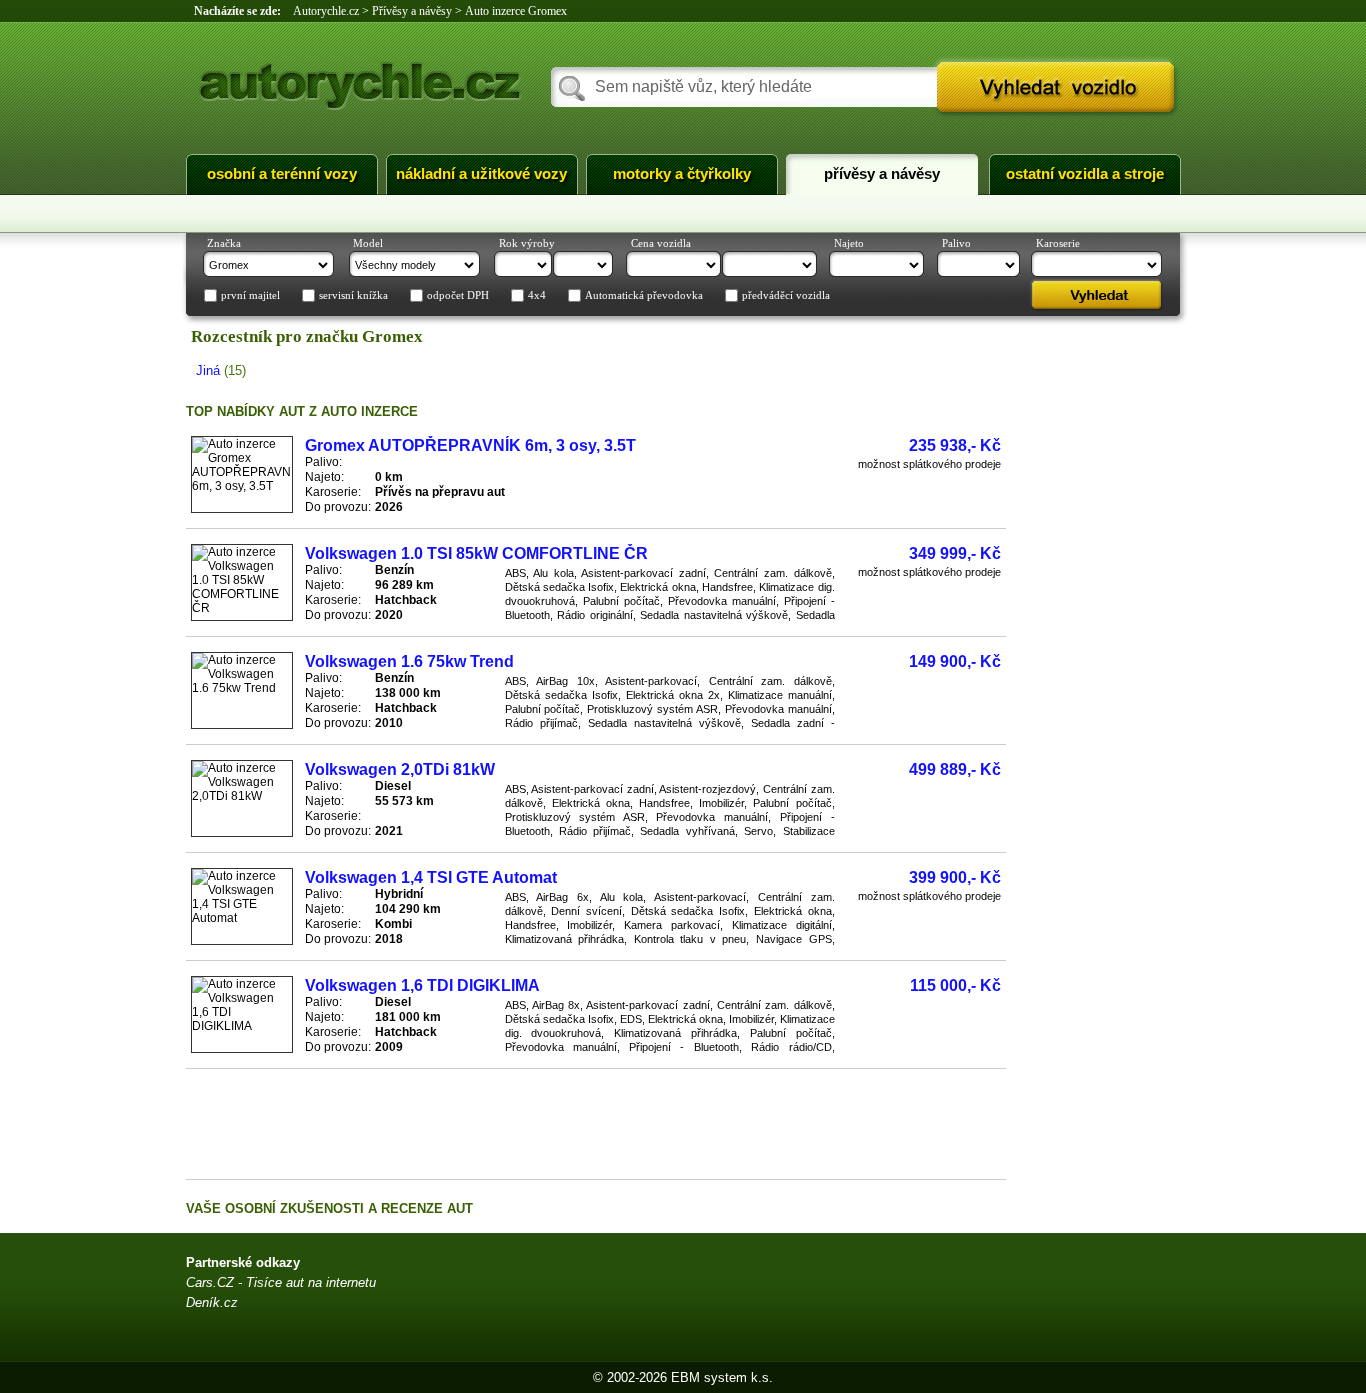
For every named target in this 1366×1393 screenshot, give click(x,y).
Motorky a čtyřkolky (682, 174)
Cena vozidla (661, 243)
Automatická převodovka (644, 296)
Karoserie (1058, 243)
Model (368, 243)
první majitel (250, 296)
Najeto (849, 243)
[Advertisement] (596, 1124)
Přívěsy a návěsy (882, 174)
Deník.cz (212, 1302)
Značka (224, 243)
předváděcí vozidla (786, 296)
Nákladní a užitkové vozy (481, 174)
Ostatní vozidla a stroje (1085, 174)
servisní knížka (353, 296)
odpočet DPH (458, 296)
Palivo (956, 243)
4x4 (537, 296)
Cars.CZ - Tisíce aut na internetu (281, 1282)
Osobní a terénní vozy (282, 174)
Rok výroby (527, 243)
